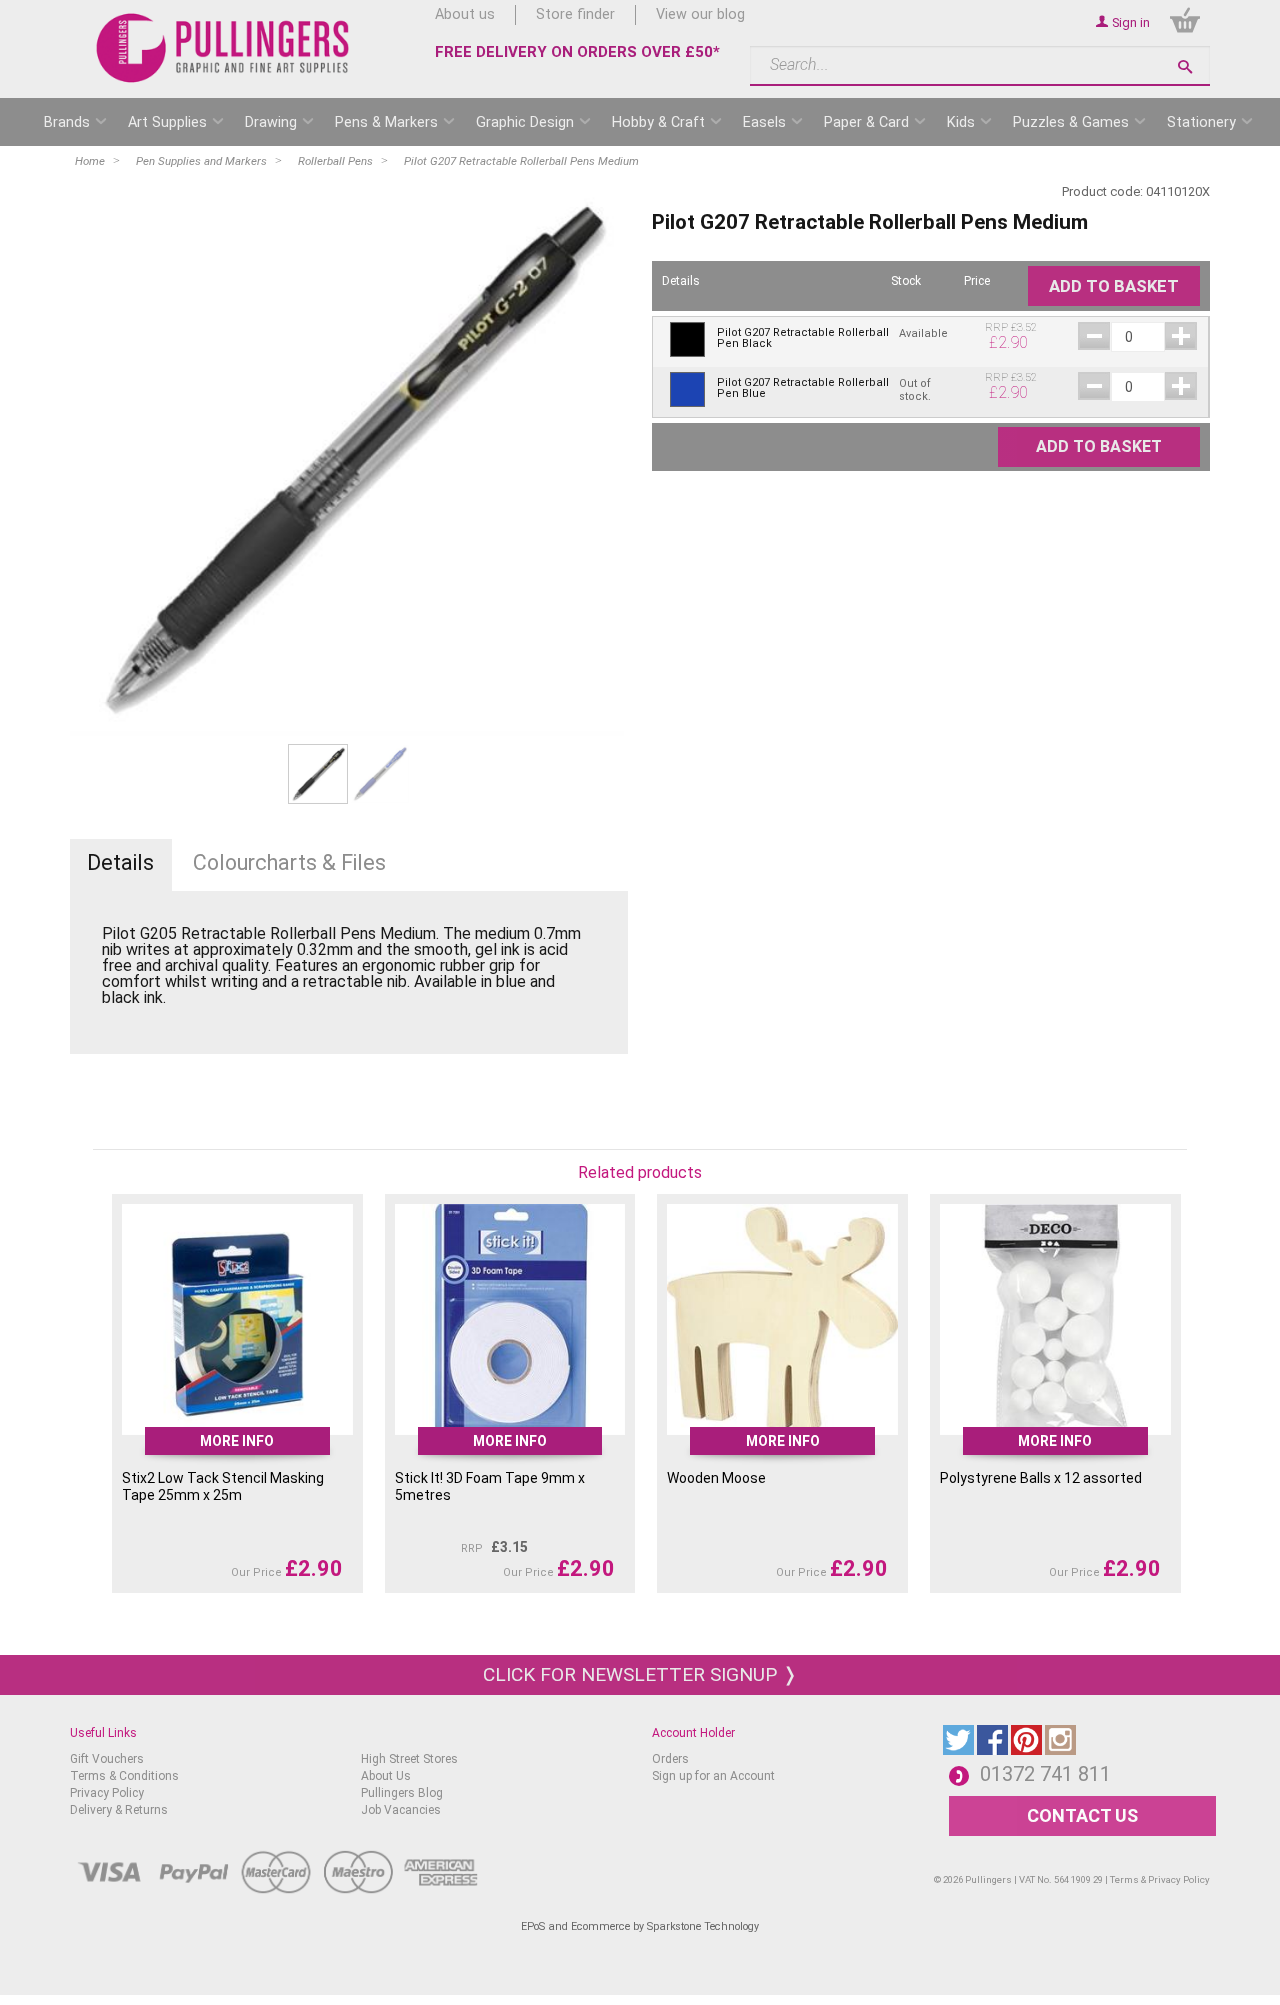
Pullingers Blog (402, 1793)
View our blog (700, 14)
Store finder (575, 14)
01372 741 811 (1045, 1774)
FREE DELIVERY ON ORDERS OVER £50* (577, 52)
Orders (670, 1759)
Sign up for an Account (713, 1776)
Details (120, 862)
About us (465, 14)
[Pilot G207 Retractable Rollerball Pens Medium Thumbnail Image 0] (318, 773)
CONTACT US (1082, 1815)
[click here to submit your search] (1185, 66)
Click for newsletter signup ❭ (640, 1674)
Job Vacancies (401, 1810)
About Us (386, 1776)
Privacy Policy (107, 1793)
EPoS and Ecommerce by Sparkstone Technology (640, 1926)
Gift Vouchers (107, 1759)
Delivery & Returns (119, 1810)
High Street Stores (409, 1759)
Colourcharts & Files (289, 862)
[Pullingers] (223, 48)
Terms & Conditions (124, 1776)
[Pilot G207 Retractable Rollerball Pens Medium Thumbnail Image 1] (380, 773)
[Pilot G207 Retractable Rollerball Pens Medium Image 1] (349, 457)
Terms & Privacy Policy (1160, 1879)
